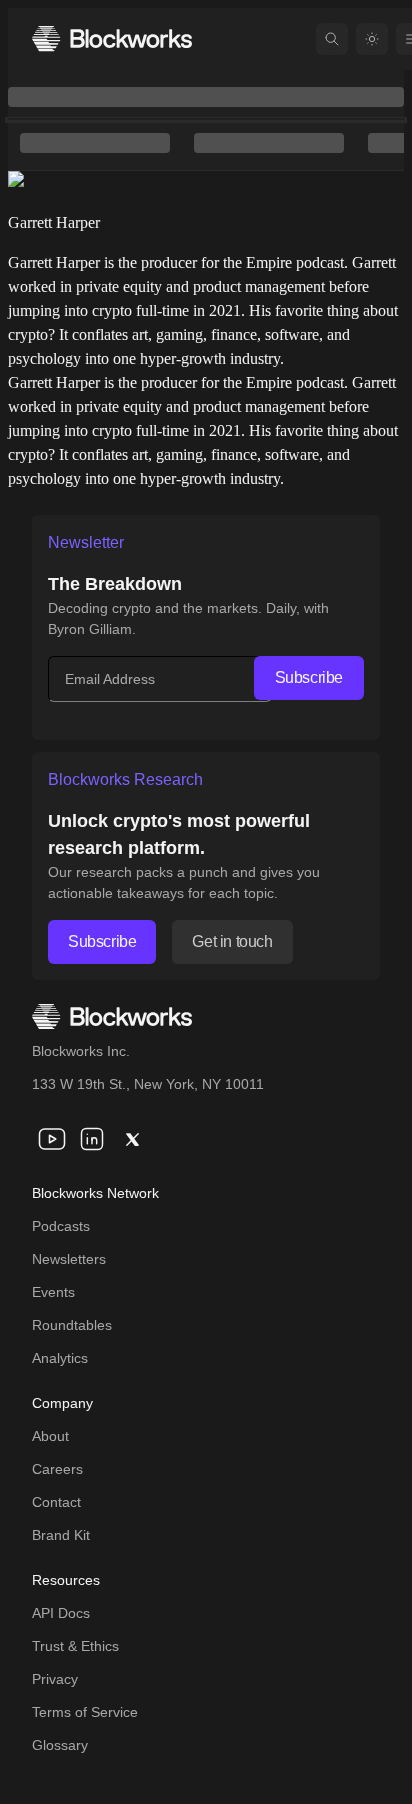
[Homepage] (112, 38)
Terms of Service (85, 1712)
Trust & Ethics (75, 1646)
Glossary (60, 1745)
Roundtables (72, 1325)
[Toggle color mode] (372, 39)
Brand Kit (61, 1535)
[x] (132, 1139)
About (50, 1436)
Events (53, 1292)
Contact (56, 1502)
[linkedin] (92, 1139)
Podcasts (61, 1226)
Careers (57, 1469)
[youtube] (52, 1139)
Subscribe (309, 677)
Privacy (55, 1679)
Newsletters (69, 1259)
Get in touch (232, 941)
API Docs (61, 1613)
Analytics (60, 1358)
